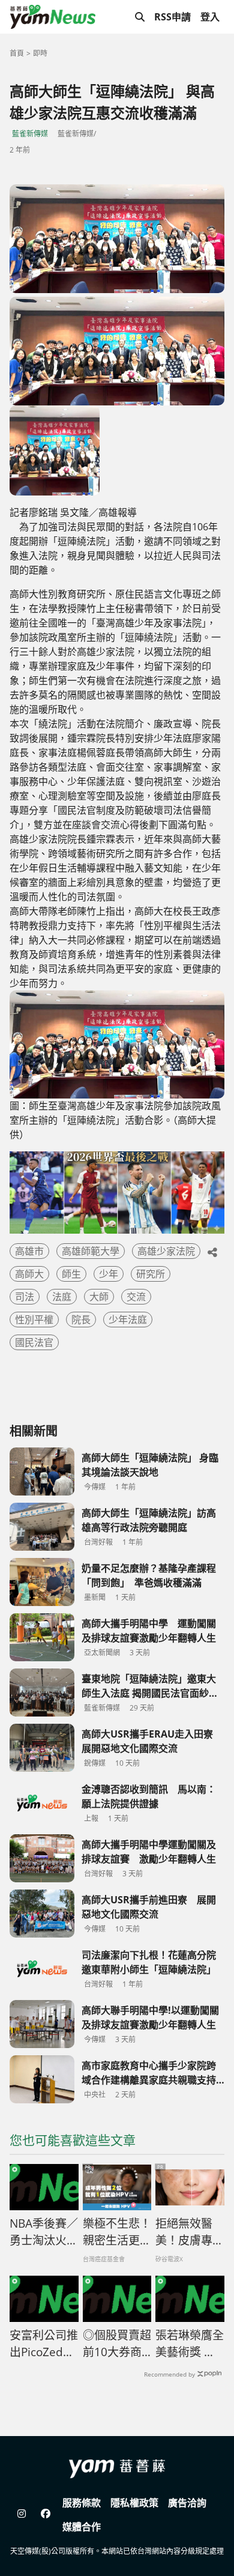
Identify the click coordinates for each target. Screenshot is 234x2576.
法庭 (62, 1297)
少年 (109, 1274)
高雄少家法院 (166, 1251)
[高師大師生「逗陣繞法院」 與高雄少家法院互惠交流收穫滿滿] (117, 239)
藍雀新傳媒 (30, 134)
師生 (71, 1274)
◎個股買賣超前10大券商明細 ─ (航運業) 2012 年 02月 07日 (117, 2344)
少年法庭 (128, 1320)
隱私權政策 (134, 2503)
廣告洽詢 (187, 2503)
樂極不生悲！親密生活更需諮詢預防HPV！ (117, 2232)
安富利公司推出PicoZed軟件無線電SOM (44, 2344)
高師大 (29, 1274)
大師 (99, 1297)
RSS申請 (172, 17)
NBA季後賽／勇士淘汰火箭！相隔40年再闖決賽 (44, 2232)
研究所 (151, 1274)
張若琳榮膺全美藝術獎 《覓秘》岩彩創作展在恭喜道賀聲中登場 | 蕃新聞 (190, 2344)
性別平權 (34, 1320)
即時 (40, 53)
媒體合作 (82, 2527)
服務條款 (82, 2503)
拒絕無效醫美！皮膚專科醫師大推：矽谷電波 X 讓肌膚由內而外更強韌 (190, 2232)
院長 (81, 1320)
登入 (210, 17)
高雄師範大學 (91, 1251)
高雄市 (29, 1251)
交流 (136, 1297)
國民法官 (34, 1342)
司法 (25, 1297)
